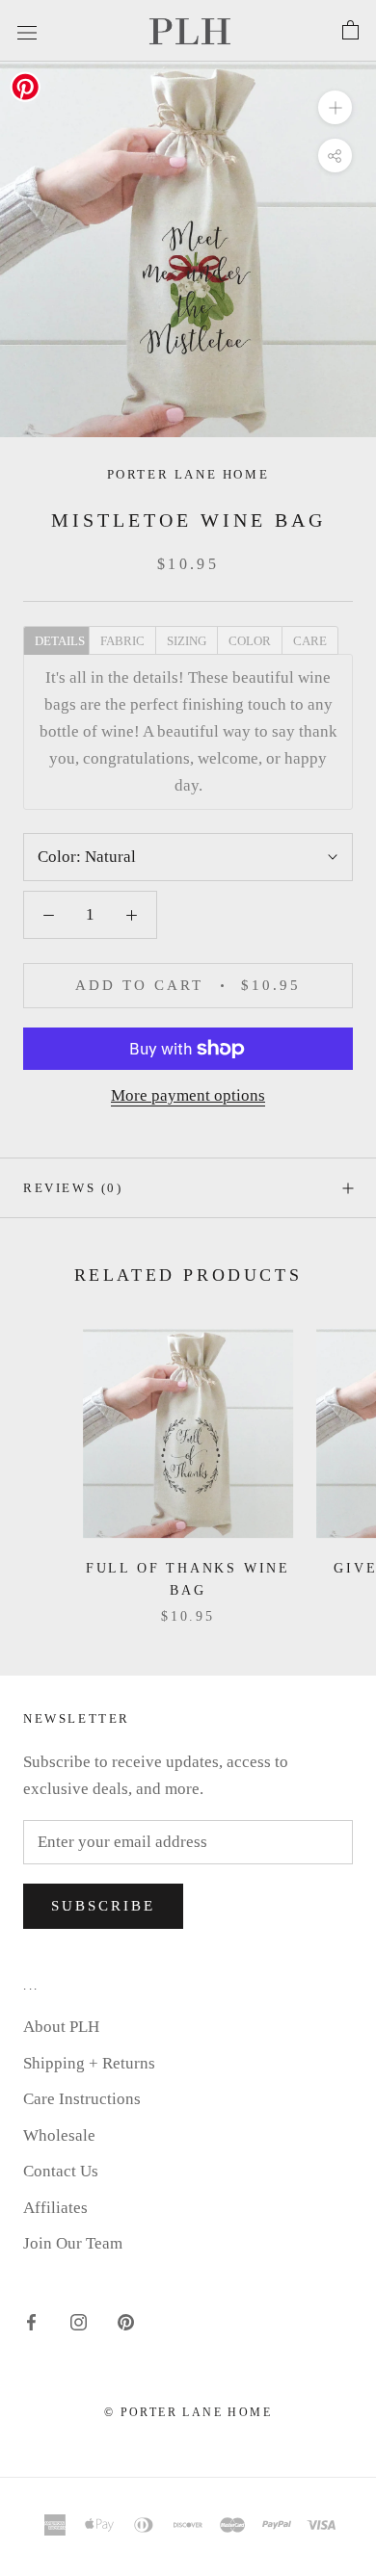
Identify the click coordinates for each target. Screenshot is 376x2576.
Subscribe (103, 1906)
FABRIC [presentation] (122, 641)
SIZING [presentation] (187, 641)
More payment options (188, 1095)
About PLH (61, 2027)
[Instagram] (79, 2322)
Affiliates (55, 2208)
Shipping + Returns (89, 2063)
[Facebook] (31, 2322)
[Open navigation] (27, 30)
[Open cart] (350, 31)
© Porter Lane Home (188, 2412)
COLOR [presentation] (250, 641)
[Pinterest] (126, 2322)
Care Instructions (82, 2099)
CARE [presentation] (310, 641)
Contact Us (61, 2171)
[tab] (56, 639)
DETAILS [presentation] (60, 641)
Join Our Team (73, 2243)
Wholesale (59, 2135)
